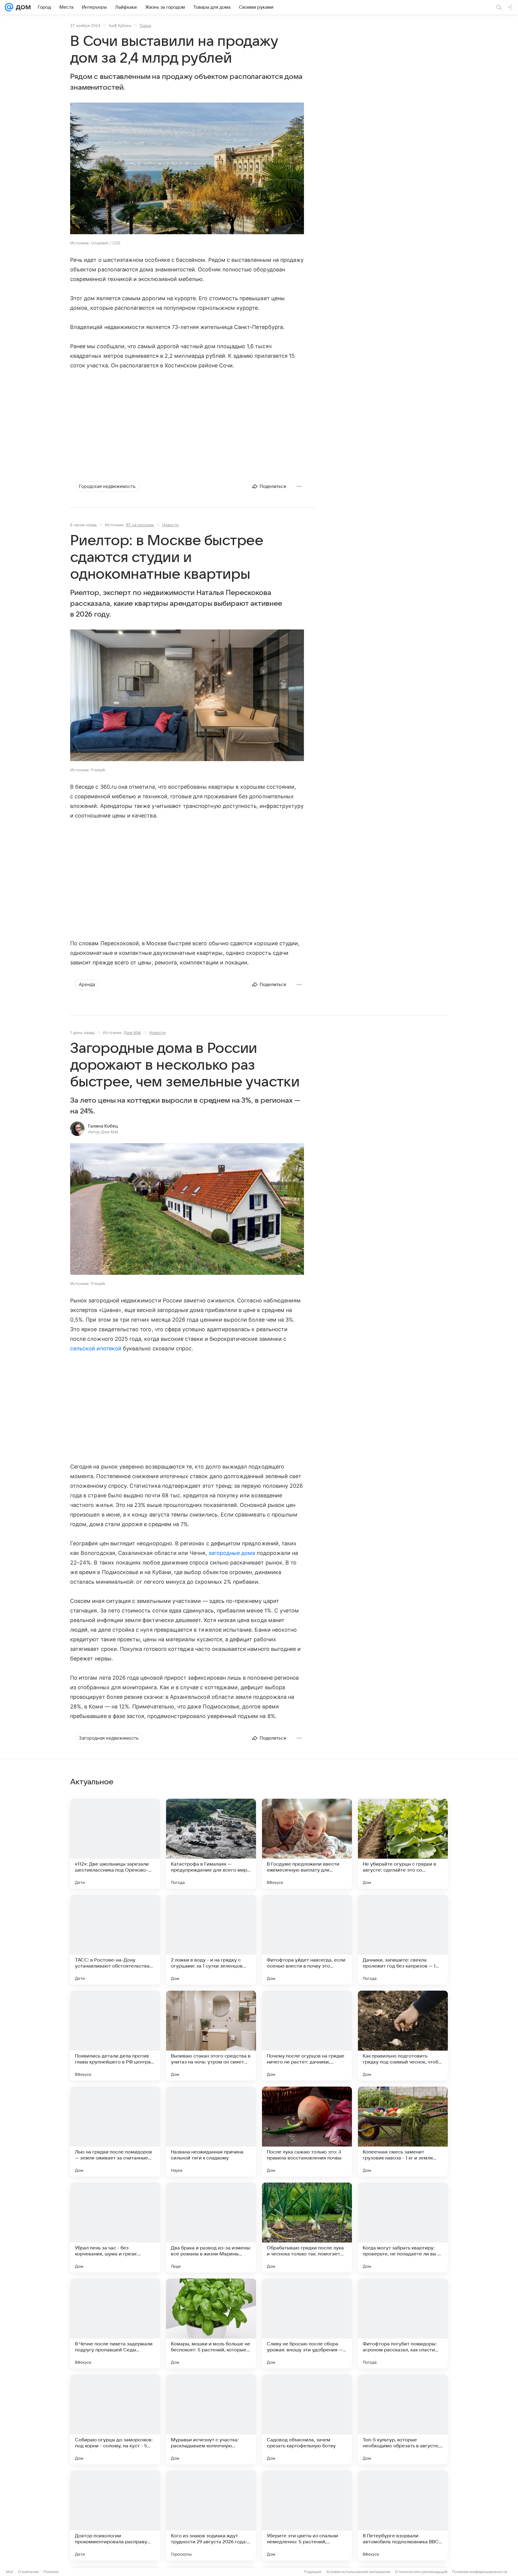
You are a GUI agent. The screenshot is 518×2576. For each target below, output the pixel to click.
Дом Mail (132, 1032)
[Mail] (9, 7)
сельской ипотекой (96, 1348)
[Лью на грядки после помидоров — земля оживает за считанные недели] (115, 2132)
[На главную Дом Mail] (22, 7)
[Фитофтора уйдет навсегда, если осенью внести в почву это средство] (307, 1940)
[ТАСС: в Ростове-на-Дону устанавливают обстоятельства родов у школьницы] (115, 1940)
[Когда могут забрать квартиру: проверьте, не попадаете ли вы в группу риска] (403, 2228)
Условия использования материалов (358, 2572)
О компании (28, 2572)
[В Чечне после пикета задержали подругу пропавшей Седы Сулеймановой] (115, 2323)
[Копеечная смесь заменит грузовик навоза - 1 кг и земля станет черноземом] (403, 2132)
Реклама (51, 2572)
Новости (170, 525)
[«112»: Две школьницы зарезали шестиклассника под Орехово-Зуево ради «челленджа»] (115, 1844)
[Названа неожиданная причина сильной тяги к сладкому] (211, 2132)
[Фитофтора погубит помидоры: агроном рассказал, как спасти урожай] (403, 2323)
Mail (10, 2572)
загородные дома (232, 1553)
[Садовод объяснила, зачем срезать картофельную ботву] (307, 2419)
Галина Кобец (103, 1126)
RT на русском (140, 525)
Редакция (313, 2572)
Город (145, 25)
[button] (187, 169)
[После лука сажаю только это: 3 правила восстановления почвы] (307, 2132)
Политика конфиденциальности (480, 2572)
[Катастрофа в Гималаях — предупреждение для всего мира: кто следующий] (211, 1844)
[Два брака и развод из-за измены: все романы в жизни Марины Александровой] (211, 2228)
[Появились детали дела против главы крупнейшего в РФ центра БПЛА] (115, 2036)
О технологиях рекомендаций (421, 2572)
